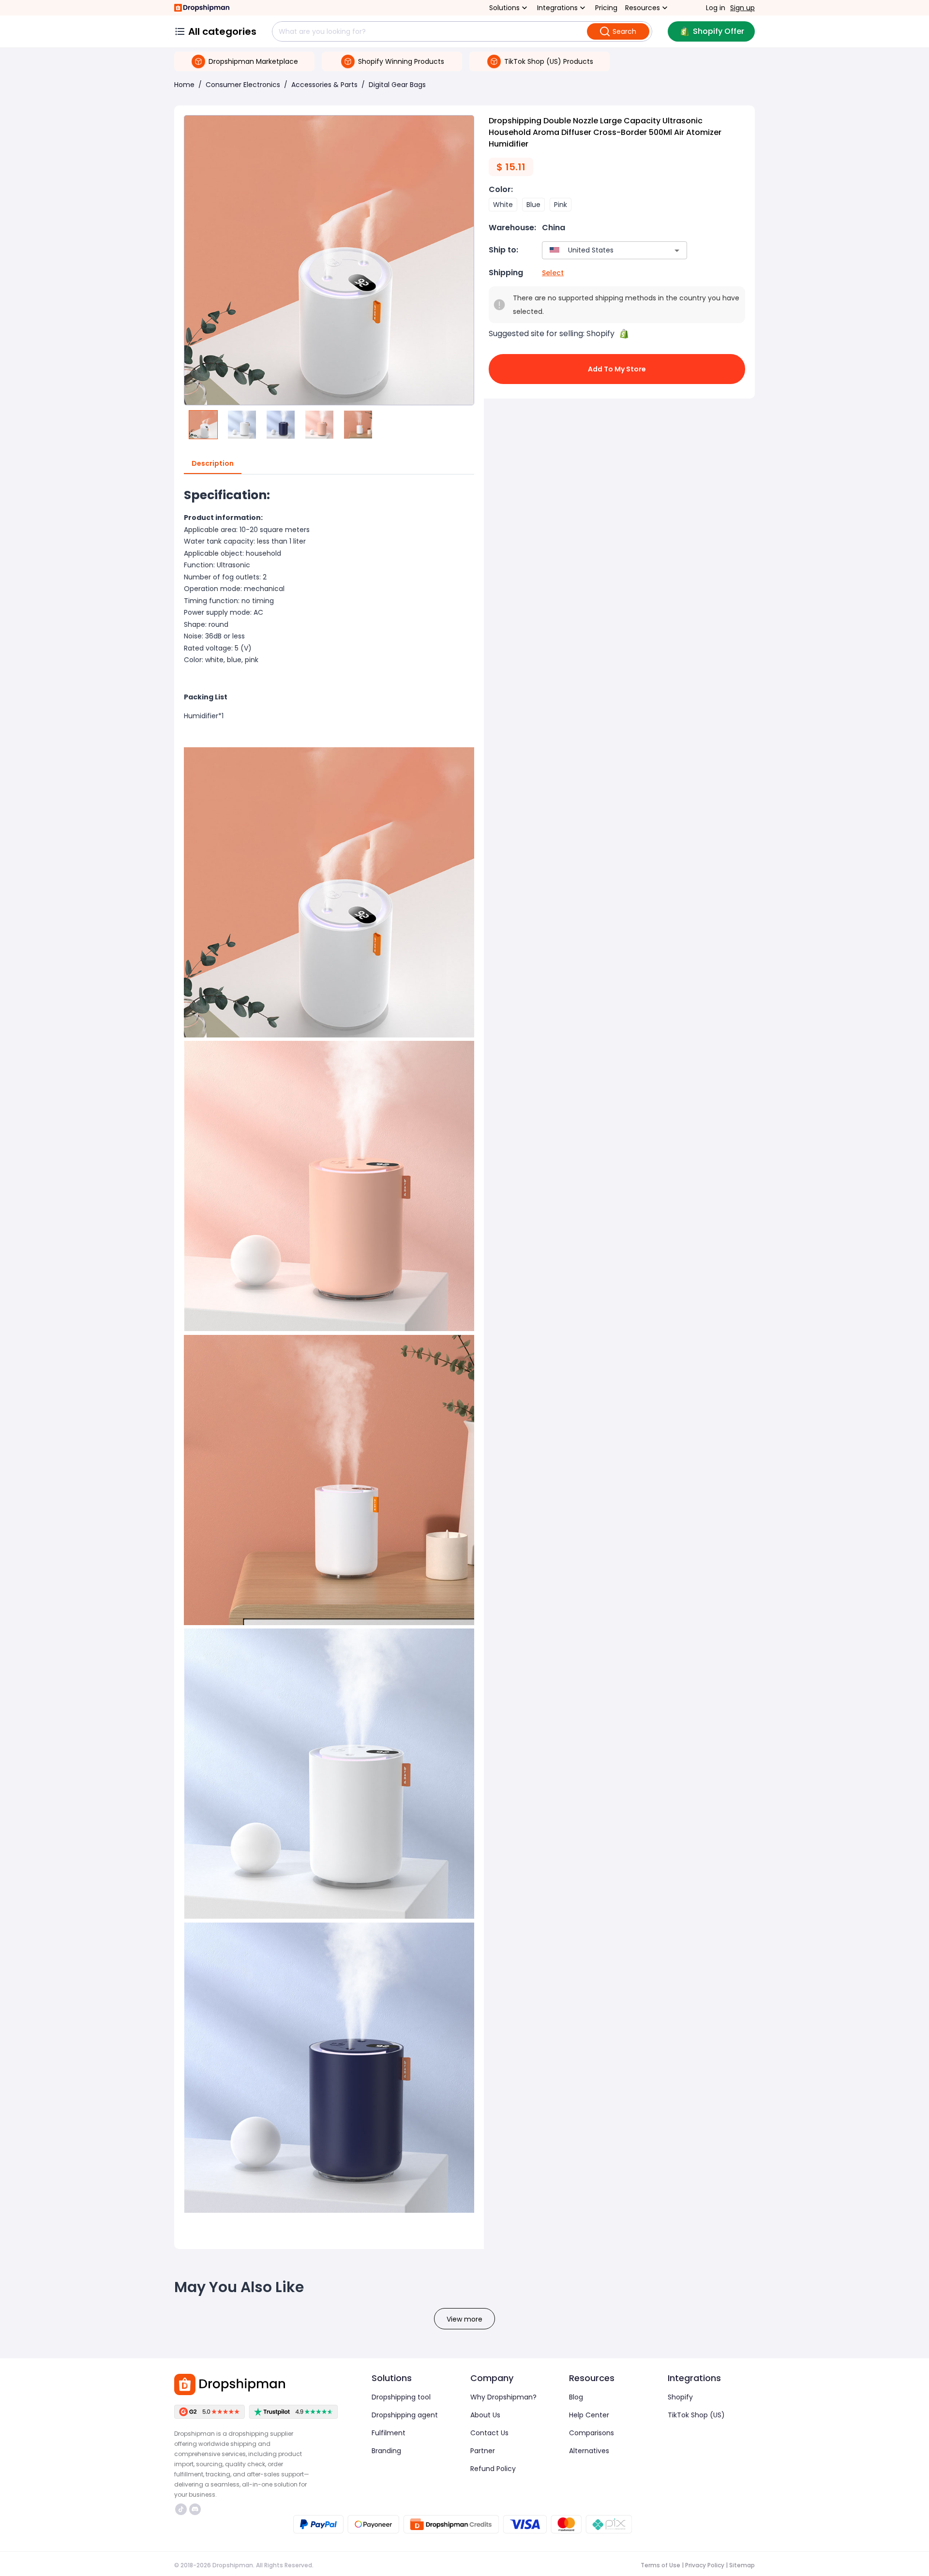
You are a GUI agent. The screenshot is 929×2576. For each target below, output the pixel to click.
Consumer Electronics (243, 85)
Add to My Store (617, 369)
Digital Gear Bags (397, 85)
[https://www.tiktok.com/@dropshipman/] (181, 2509)
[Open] (677, 251)
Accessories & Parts (324, 85)
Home (184, 85)
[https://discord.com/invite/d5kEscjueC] (195, 2509)
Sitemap (742, 2565)
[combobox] (600, 250)
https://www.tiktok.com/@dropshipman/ (182, 2509)
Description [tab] (213, 463)
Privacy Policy (705, 2565)
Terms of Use (660, 2565)
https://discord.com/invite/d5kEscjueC (196, 2509)
